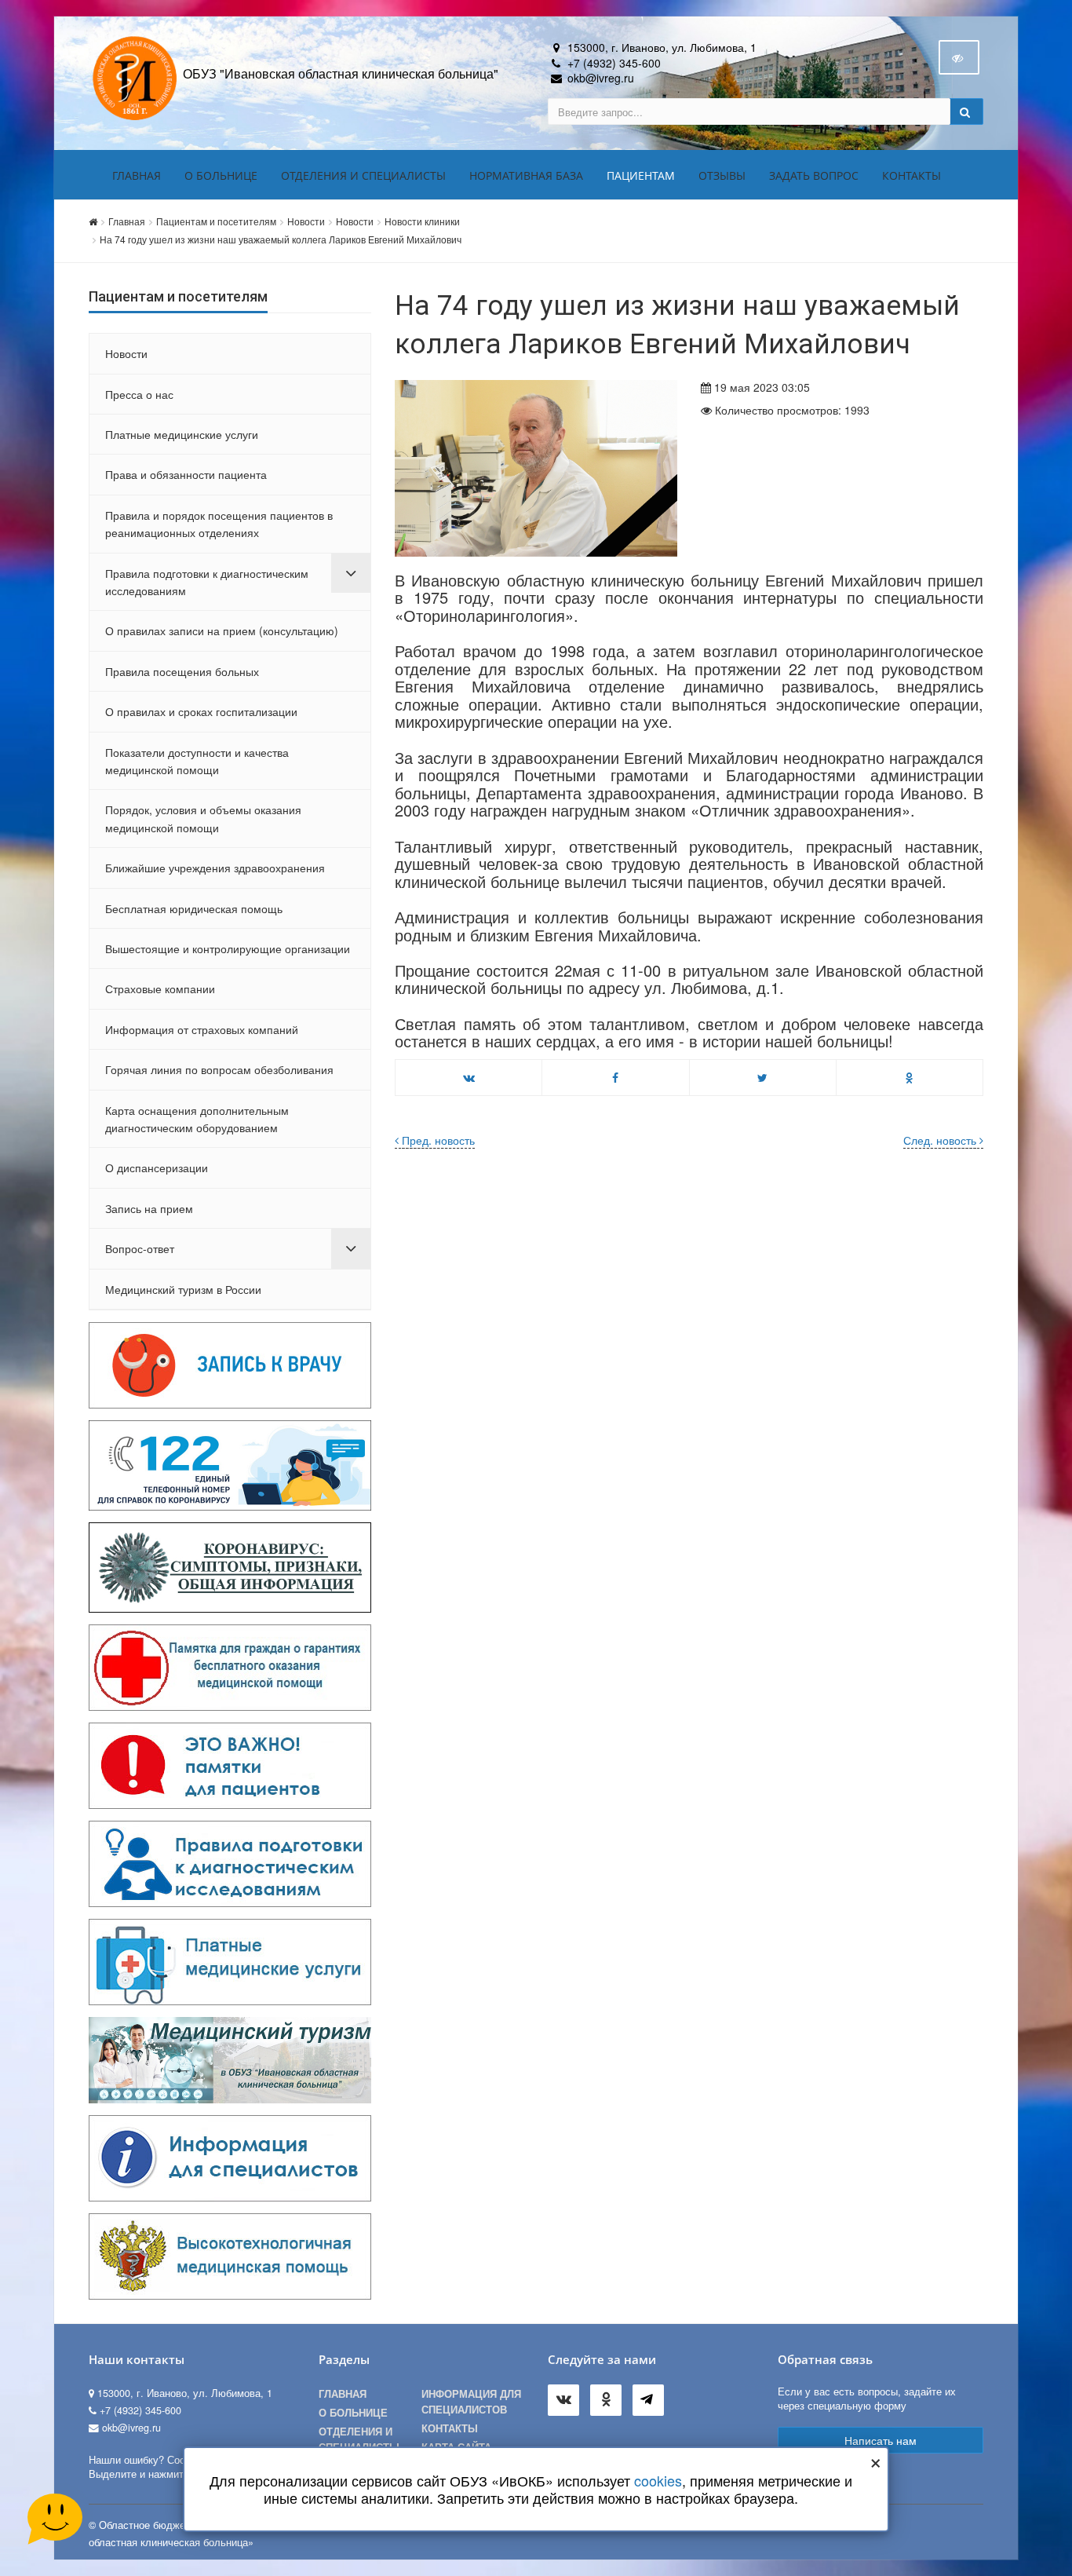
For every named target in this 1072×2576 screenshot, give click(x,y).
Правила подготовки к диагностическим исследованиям (207, 582)
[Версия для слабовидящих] (959, 57)
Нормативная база (526, 175)
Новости (306, 221)
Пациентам (641, 175)
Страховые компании (160, 988)
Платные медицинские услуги (182, 434)
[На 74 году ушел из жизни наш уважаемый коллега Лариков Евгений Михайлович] (536, 468)
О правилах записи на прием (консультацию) (222, 630)
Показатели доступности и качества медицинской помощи (197, 761)
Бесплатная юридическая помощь (194, 908)
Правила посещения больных (182, 671)
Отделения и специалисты (363, 175)
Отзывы (722, 175)
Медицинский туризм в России (183, 1289)
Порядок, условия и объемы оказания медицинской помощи (203, 818)
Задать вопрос (814, 175)
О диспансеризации (157, 1167)
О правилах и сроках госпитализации (201, 711)
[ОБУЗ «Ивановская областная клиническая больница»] (136, 77)
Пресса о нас (139, 394)
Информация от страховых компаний (202, 1029)
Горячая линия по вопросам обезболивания (219, 1069)
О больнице (221, 175)
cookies (658, 2480)
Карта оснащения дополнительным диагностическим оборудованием (197, 1119)
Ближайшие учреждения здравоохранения (215, 868)
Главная (137, 175)
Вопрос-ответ (140, 1248)
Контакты (912, 175)
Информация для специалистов (471, 2402)
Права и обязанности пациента (186, 474)
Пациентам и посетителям (216, 221)
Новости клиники (422, 221)
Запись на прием (149, 1208)
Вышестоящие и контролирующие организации (228, 948)
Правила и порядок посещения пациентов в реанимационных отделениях (219, 524)
